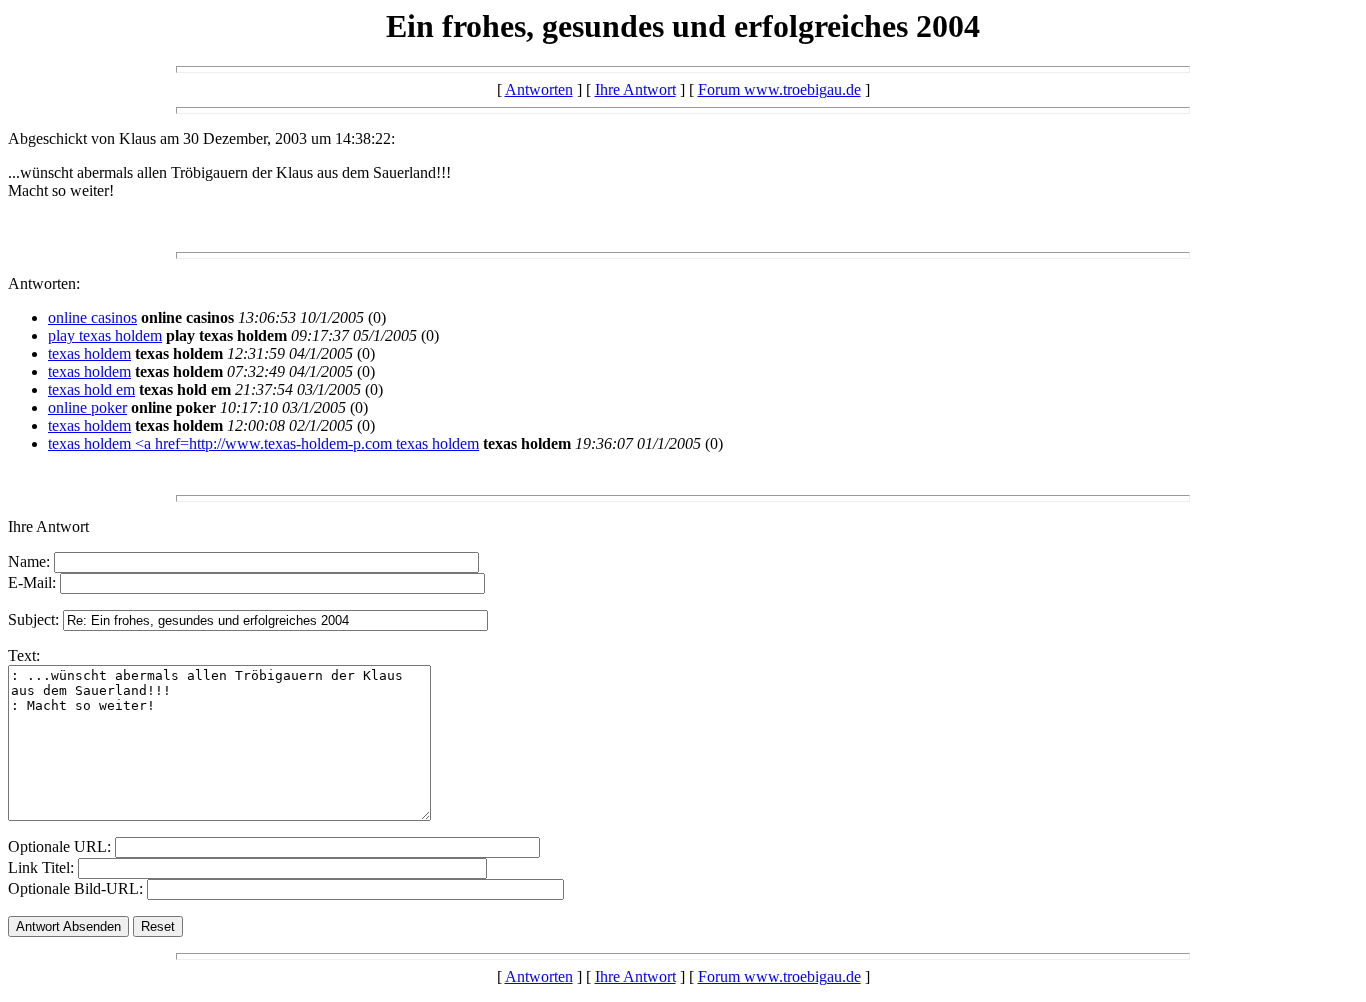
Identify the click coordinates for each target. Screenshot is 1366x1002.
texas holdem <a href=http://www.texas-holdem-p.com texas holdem (263, 443)
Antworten (539, 89)
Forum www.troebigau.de (779, 89)
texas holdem (89, 353)
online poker (87, 407)
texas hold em (91, 389)
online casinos (92, 317)
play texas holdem (105, 335)
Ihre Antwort (635, 89)
